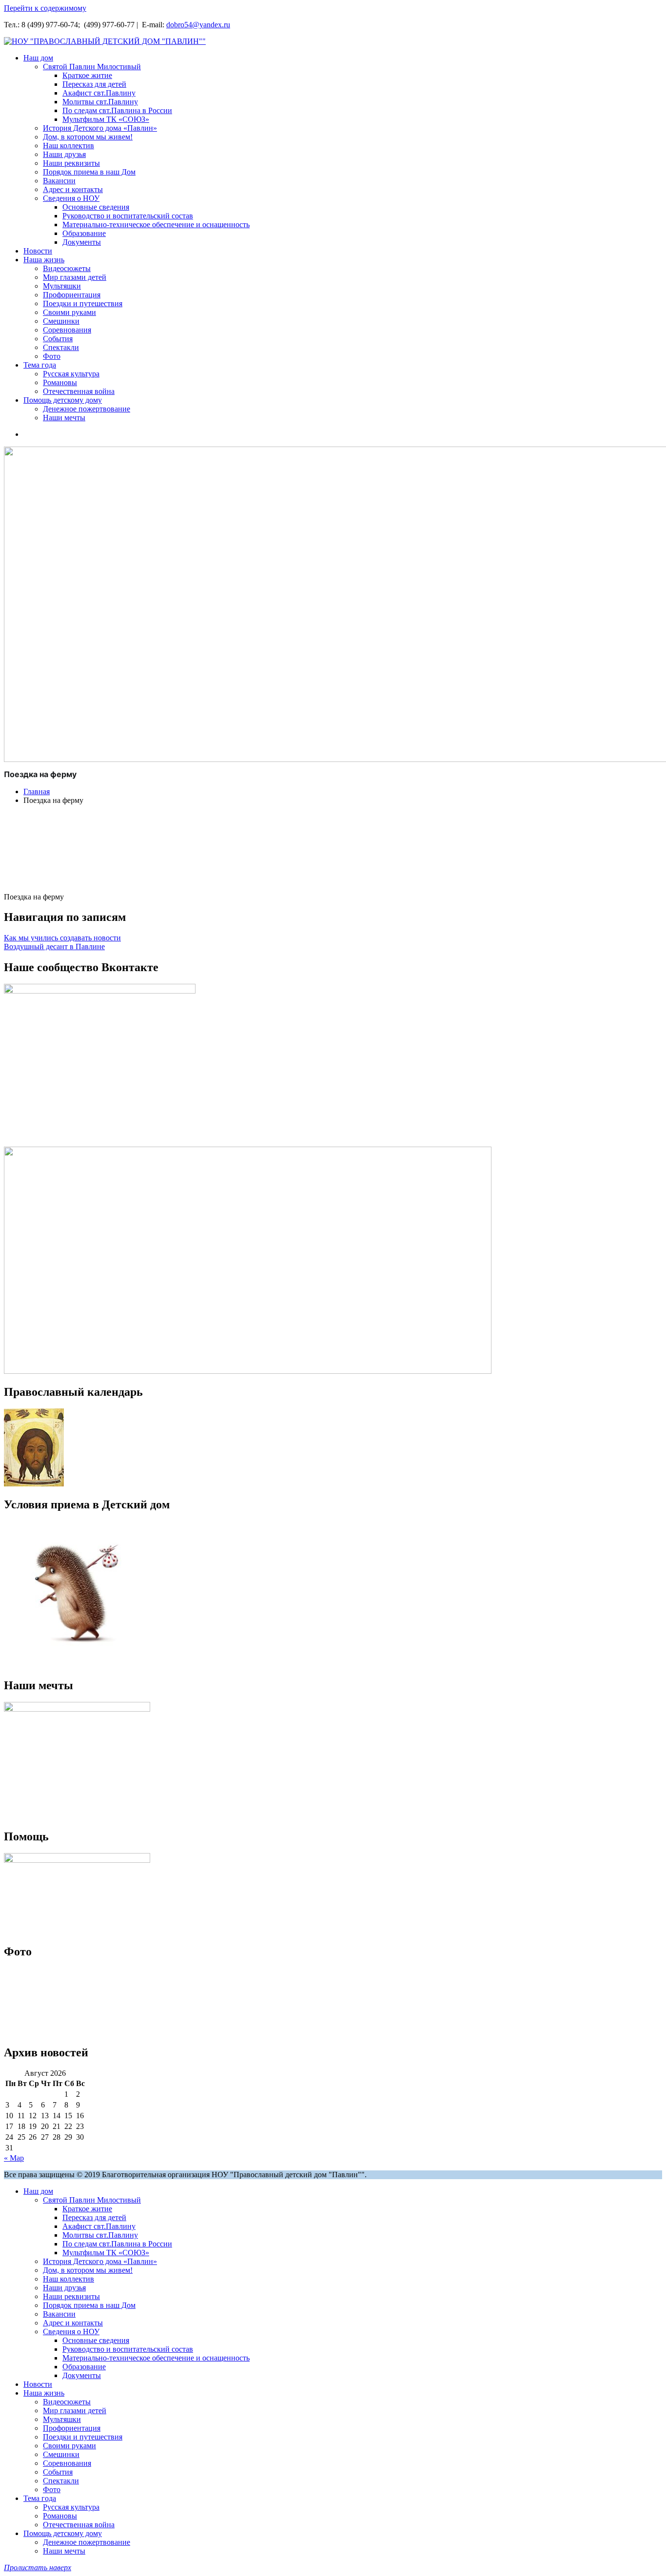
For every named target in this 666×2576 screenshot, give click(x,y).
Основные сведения (96, 207)
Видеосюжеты (67, 268)
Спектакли (61, 347)
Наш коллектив (69, 146)
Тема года (40, 365)
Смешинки (61, 321)
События (58, 339)
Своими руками (69, 312)
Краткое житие (87, 75)
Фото (52, 356)
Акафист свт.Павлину (99, 93)
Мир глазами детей (75, 277)
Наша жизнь (44, 260)
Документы (82, 242)
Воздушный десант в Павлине (54, 946)
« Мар (14, 2158)
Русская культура (71, 374)
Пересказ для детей (94, 84)
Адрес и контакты (73, 189)
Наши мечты (64, 418)
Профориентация (72, 295)
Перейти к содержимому (45, 8)
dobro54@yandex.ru (198, 25)
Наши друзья (64, 154)
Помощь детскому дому (63, 400)
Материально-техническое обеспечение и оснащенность (156, 224)
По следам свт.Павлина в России (117, 110)
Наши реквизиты (71, 163)
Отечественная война (79, 391)
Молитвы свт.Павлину (100, 102)
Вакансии (59, 181)
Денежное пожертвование (87, 409)
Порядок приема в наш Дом (89, 172)
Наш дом (38, 58)
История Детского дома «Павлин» (100, 128)
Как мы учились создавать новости (62, 938)
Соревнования (67, 330)
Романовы (60, 382)
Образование (84, 233)
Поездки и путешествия (83, 303)
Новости (38, 251)
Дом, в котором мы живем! (88, 137)
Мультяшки (62, 286)
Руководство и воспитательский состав (128, 216)
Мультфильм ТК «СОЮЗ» (106, 119)
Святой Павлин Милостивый (92, 67)
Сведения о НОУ (71, 198)
